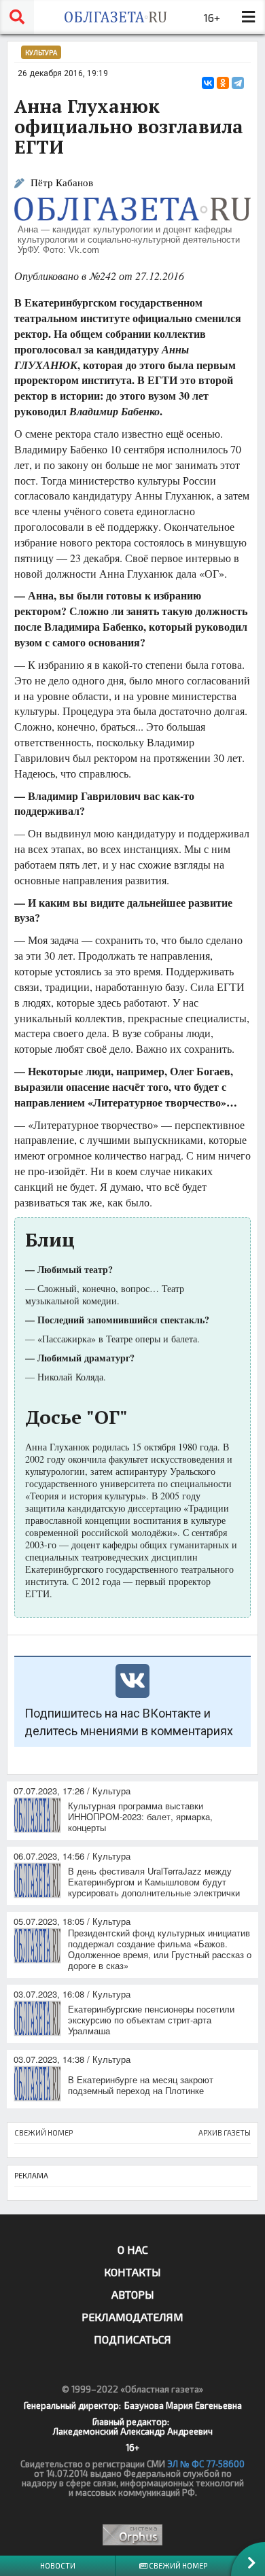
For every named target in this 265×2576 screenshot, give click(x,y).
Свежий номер (177, 2565)
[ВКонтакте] (208, 83)
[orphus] (132, 2535)
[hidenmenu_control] (248, 17)
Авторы (133, 2294)
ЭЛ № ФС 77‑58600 (206, 2464)
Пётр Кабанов (62, 182)
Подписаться (132, 2339)
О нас (133, 2249)
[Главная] (116, 17)
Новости (58, 2565)
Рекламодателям (132, 2317)
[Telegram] (238, 83)
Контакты (132, 2272)
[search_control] (17, 17)
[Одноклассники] (223, 83)
